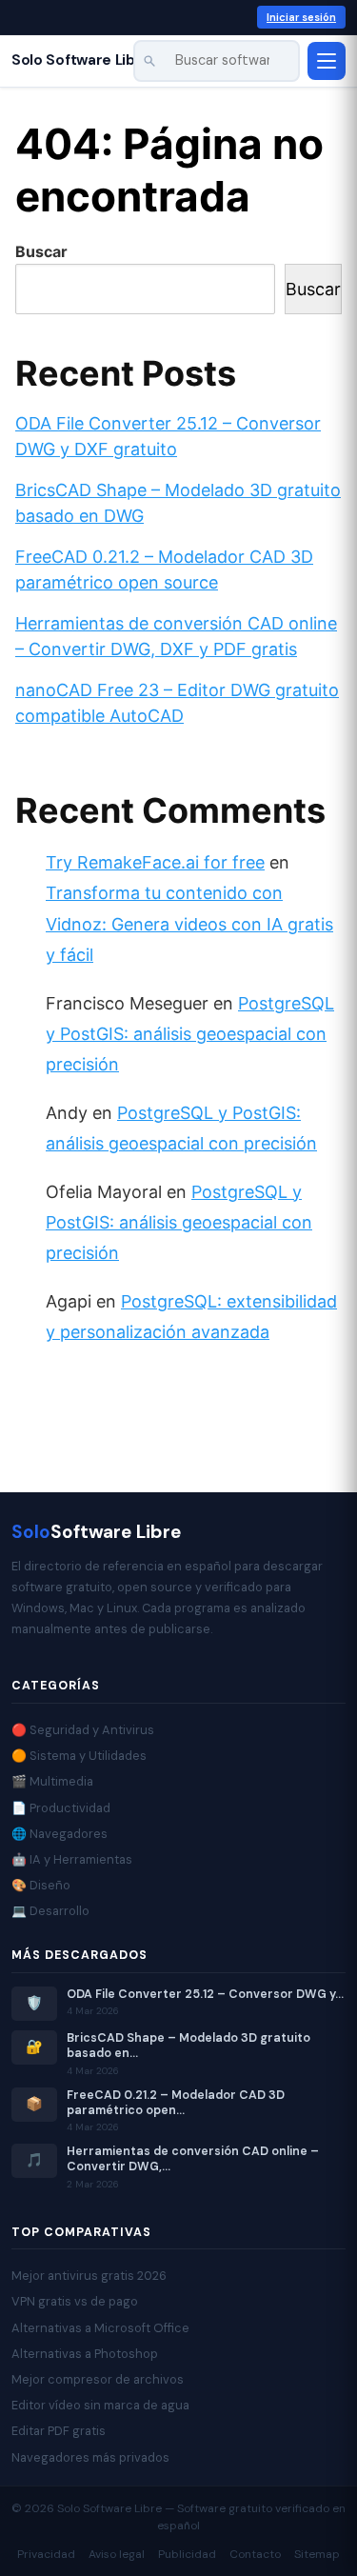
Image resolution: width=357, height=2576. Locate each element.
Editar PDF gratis (59, 2431)
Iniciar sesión (301, 17)
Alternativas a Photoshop (85, 2354)
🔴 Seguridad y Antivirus (83, 1730)
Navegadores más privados (90, 2457)
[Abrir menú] (327, 61)
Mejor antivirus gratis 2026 (89, 2276)
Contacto (255, 2554)
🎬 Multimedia (52, 1781)
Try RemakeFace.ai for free (155, 862)
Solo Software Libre (81, 60)
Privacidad (46, 2554)
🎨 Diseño (41, 1885)
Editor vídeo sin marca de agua (100, 2405)
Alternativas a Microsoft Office (100, 2328)
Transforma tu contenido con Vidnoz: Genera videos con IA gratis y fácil (189, 924)
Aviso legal (117, 2554)
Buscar (41, 251)
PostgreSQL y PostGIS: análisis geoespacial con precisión (190, 1034)
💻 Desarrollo (50, 1911)
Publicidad (187, 2554)
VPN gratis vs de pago (75, 2301)
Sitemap (317, 2554)
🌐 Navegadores (59, 1834)
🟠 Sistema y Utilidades (79, 1756)
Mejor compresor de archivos (98, 2379)
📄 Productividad (61, 1808)
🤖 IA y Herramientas (72, 1859)
